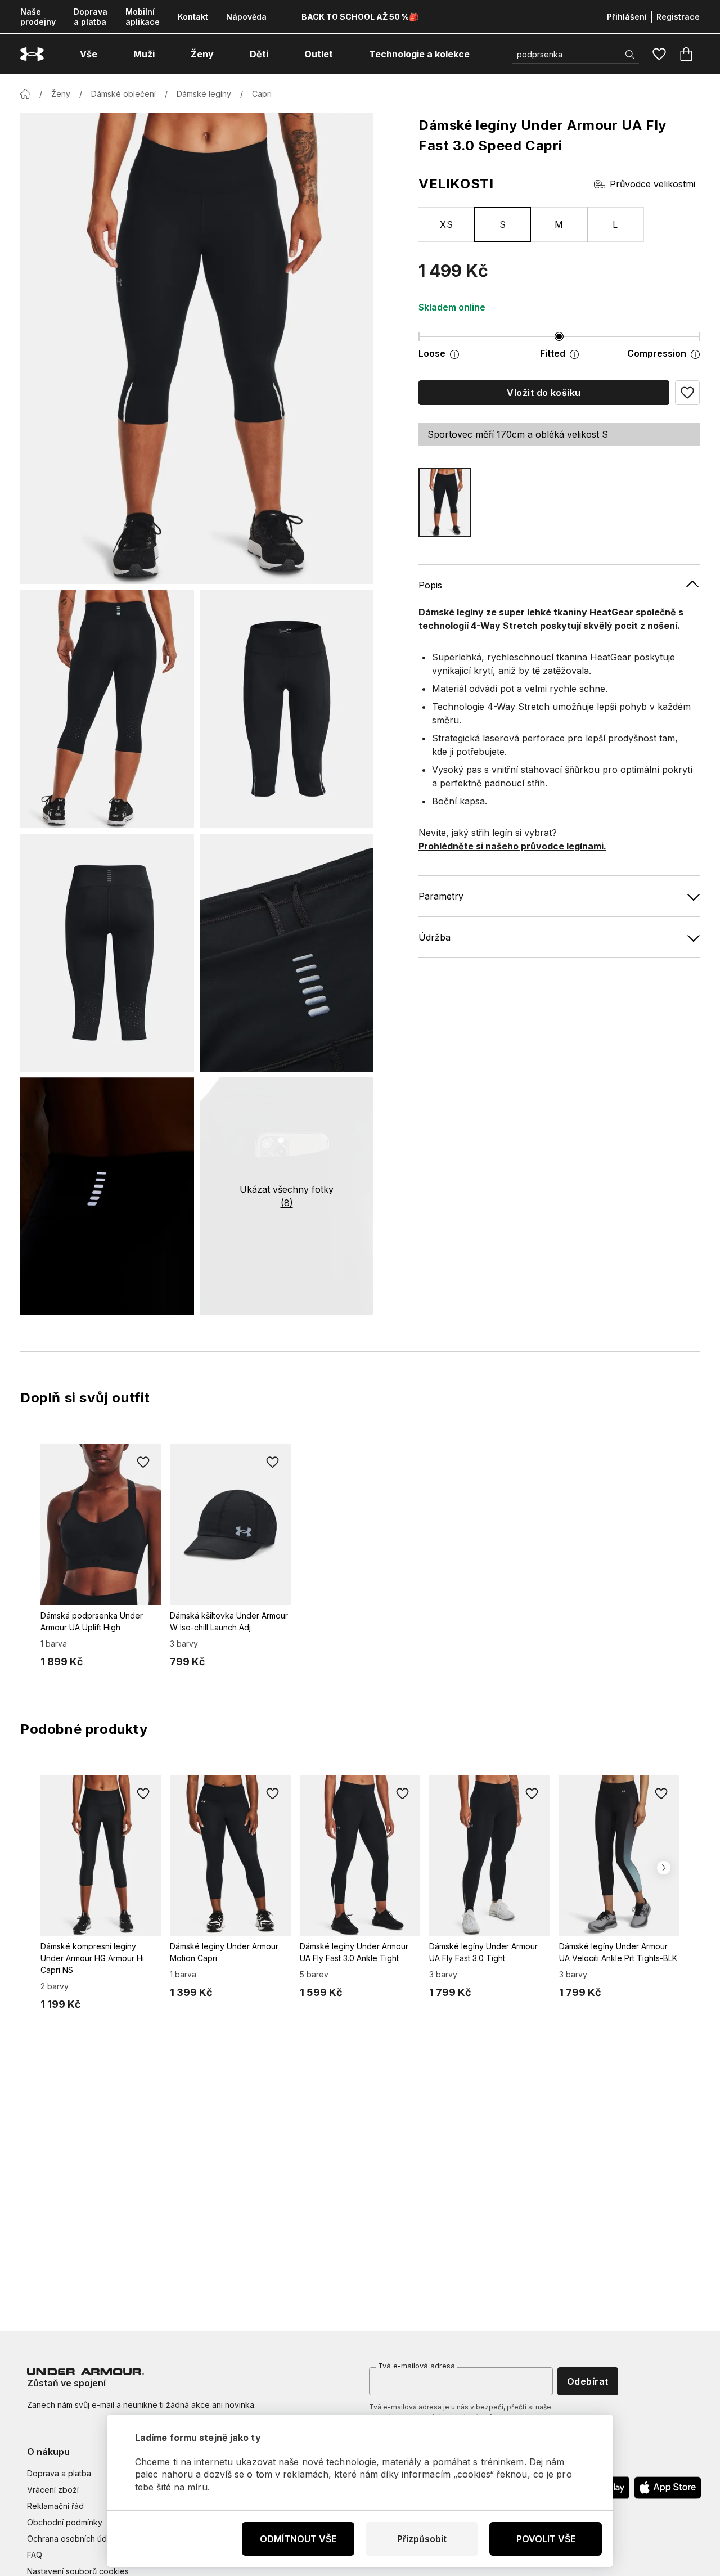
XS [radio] (446, 224)
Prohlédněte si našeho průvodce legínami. (512, 846)
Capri (262, 94)
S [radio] (503, 224)
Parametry (441, 896)
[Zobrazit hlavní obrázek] (197, 349)
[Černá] (445, 503)
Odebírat (588, 2381)
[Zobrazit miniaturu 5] (107, 1196)
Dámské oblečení (123, 94)
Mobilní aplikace (143, 17)
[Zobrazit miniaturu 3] (107, 953)
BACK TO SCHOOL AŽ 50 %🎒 (360, 17)
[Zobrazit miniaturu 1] (107, 709)
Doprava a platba (91, 17)
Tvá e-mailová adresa (417, 2366)
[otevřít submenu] (107, 54)
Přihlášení (627, 17)
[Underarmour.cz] (32, 54)
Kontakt (193, 17)
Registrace (678, 17)
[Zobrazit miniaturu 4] (287, 953)
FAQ (35, 2555)
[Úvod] (25, 94)
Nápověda (246, 17)
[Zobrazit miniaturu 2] (287, 709)
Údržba (435, 937)
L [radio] (615, 224)
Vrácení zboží (53, 2490)
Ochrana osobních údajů (72, 2539)
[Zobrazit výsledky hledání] (630, 55)
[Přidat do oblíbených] (143, 1462)
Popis (430, 585)
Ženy (61, 94)
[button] (687, 393)
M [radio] (559, 224)
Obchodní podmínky (65, 2522)
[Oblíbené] (659, 54)
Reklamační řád (55, 2506)
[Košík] (686, 54)
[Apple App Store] (668, 2488)
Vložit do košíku (544, 393)
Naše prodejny (38, 17)
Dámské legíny (204, 94)
